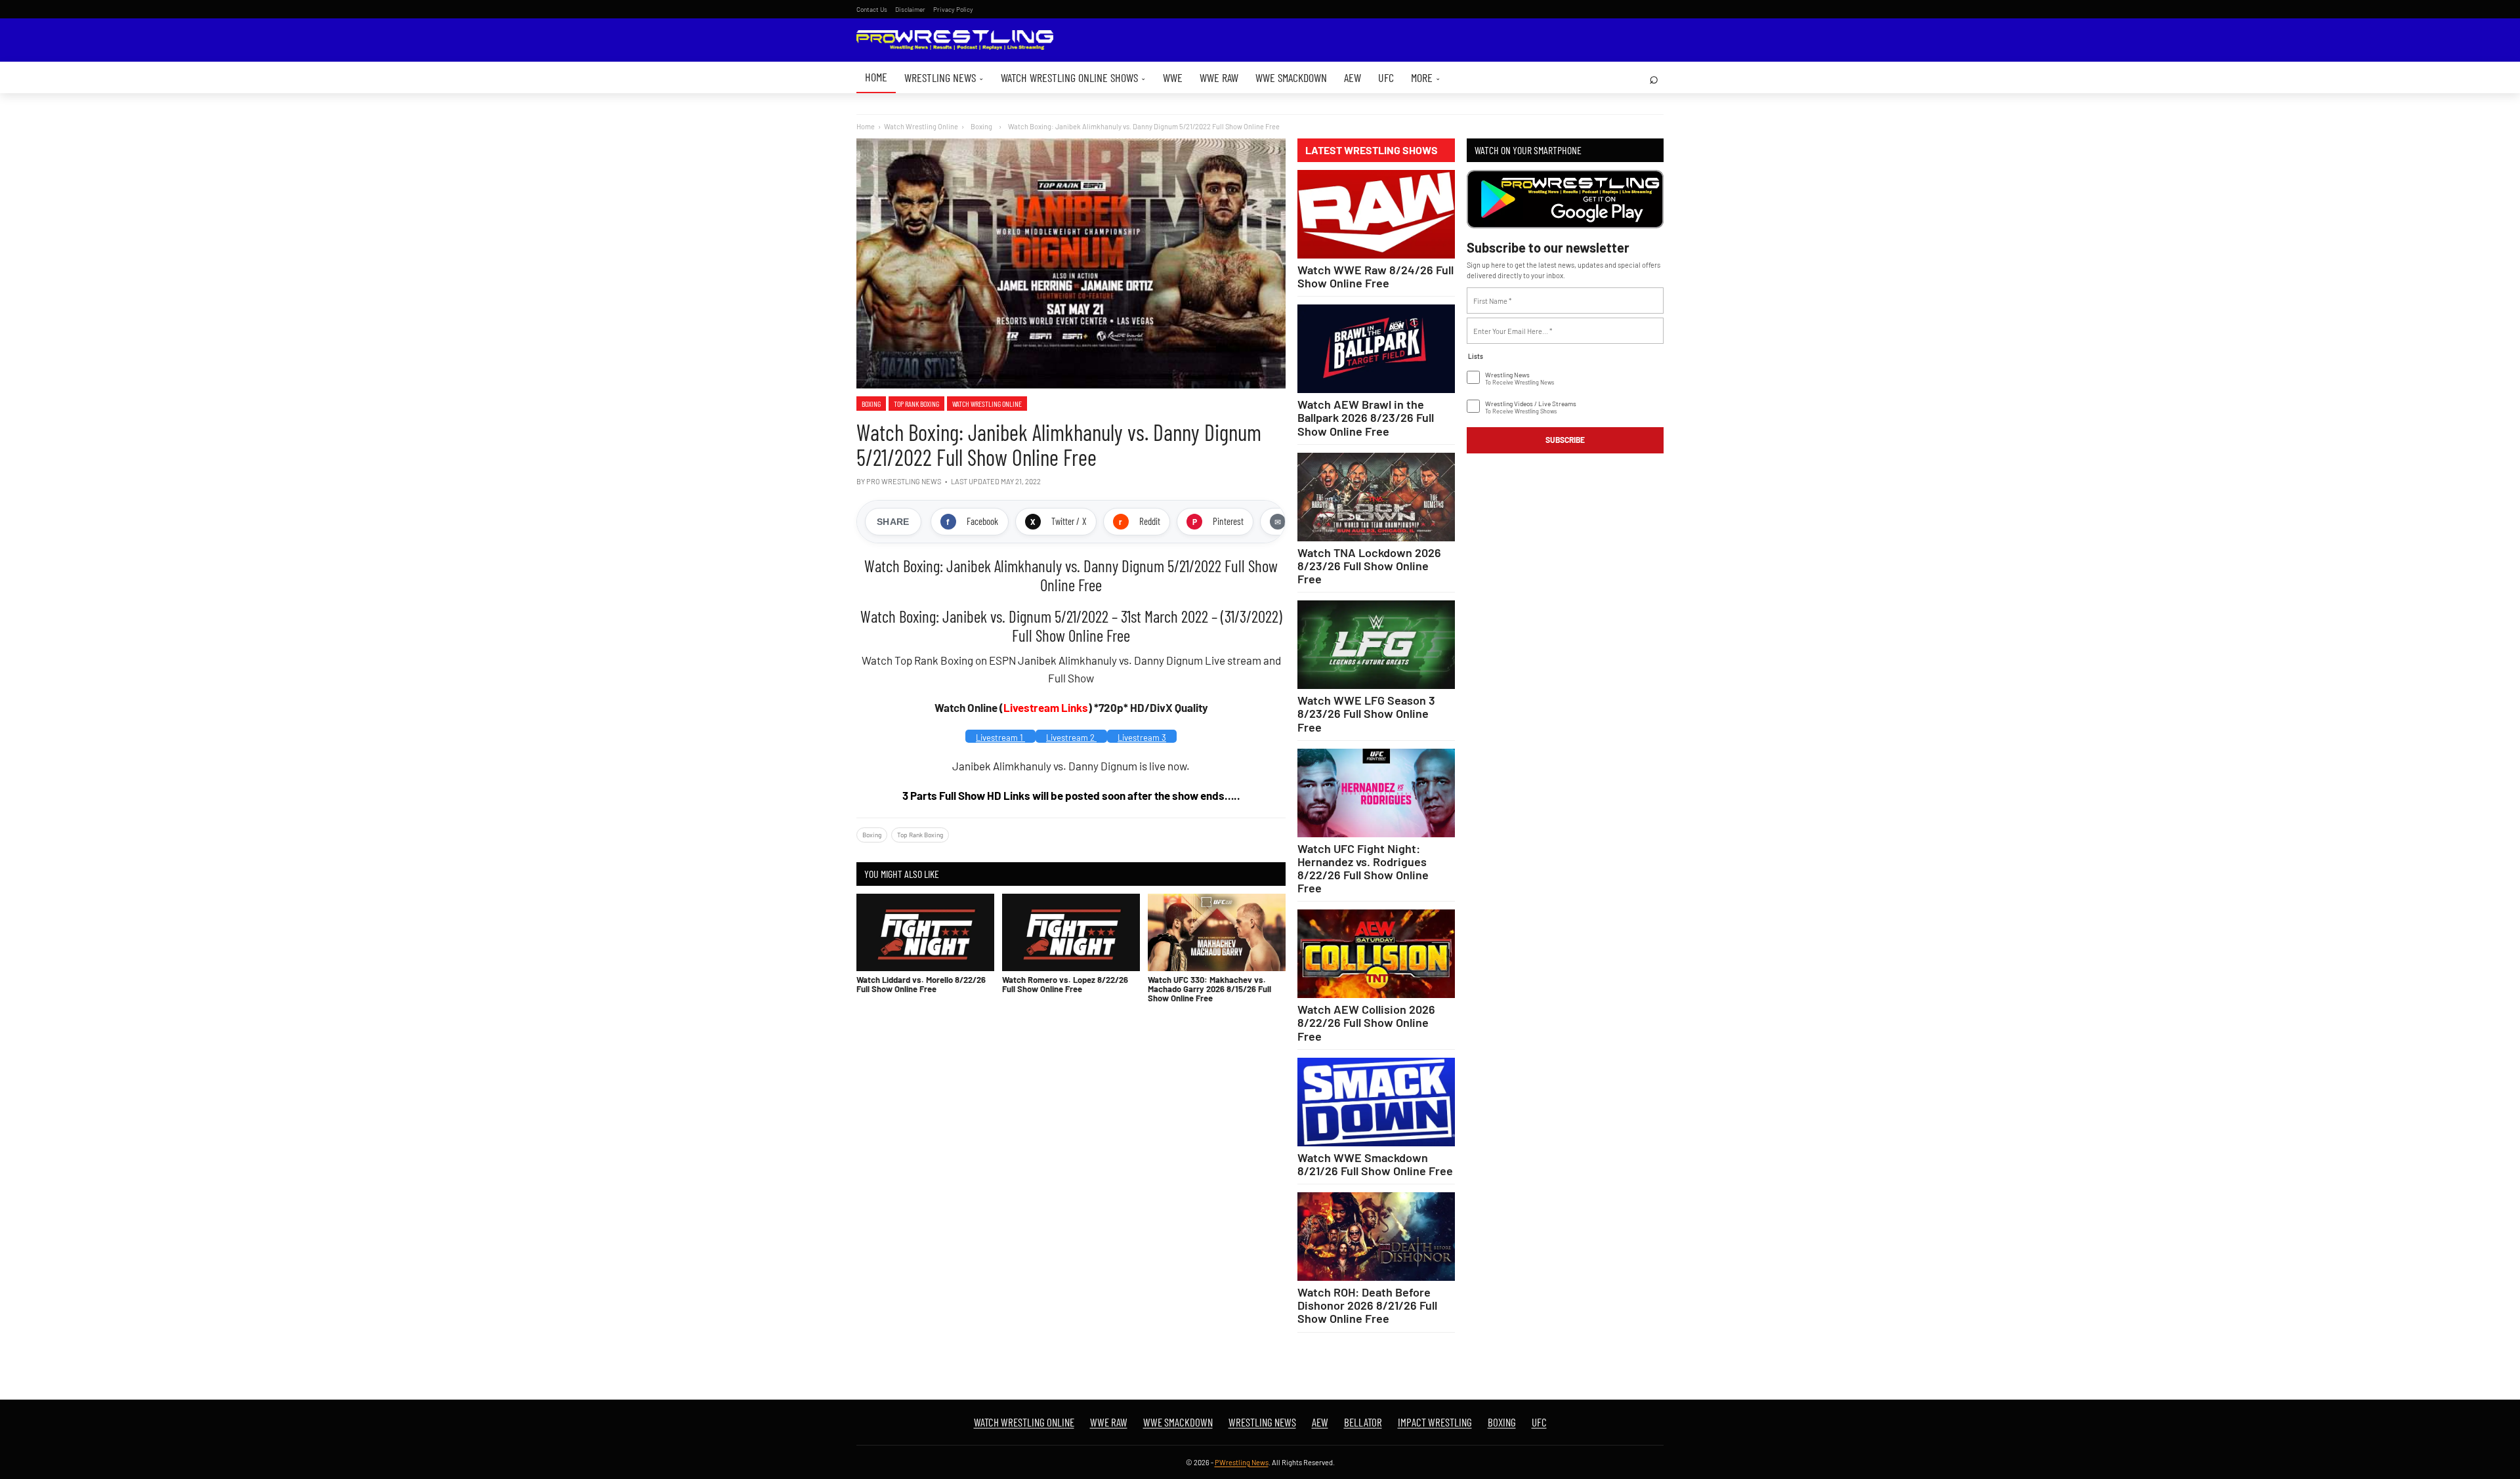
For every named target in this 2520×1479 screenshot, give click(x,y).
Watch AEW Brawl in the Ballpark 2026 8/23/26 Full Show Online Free (1366, 417)
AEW (1353, 77)
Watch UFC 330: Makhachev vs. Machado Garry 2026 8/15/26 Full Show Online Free (1209, 989)
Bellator (1363, 1422)
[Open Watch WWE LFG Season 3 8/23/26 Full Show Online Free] (1376, 645)
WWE (1173, 77)
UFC (1386, 77)
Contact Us (872, 9)
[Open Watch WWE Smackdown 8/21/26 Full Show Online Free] (1376, 1102)
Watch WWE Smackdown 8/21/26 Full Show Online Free (1375, 1164)
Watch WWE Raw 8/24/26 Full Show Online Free (1375, 276)
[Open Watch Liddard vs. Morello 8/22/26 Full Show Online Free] (925, 932)
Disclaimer (910, 9)
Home (876, 77)
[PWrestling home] (955, 40)
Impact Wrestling (1435, 1422)
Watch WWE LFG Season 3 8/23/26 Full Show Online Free (1366, 713)
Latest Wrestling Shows (1372, 150)
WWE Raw (1219, 77)
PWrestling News (1242, 1462)
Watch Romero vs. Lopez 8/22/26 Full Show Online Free (1065, 984)
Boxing (871, 404)
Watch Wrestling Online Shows (1073, 77)
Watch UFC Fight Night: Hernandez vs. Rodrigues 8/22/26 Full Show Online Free (1363, 868)
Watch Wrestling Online (921, 126)
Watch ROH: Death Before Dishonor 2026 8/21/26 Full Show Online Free (1367, 1305)
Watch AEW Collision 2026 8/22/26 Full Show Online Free (1366, 1022)
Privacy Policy (953, 9)
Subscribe (1565, 440)
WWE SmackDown (1291, 77)
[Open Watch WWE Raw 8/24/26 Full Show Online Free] (1376, 214)
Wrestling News (944, 77)
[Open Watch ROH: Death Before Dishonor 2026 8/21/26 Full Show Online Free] (1376, 1237)
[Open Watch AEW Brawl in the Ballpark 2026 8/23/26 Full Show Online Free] (1376, 349)
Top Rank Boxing (916, 404)
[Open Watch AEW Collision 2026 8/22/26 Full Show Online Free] (1376, 954)
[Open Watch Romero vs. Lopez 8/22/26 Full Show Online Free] (1071, 932)
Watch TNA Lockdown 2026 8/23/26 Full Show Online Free (1369, 566)
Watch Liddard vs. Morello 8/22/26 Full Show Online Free (921, 984)
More (1426, 77)
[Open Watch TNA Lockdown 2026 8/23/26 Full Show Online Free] (1376, 497)
